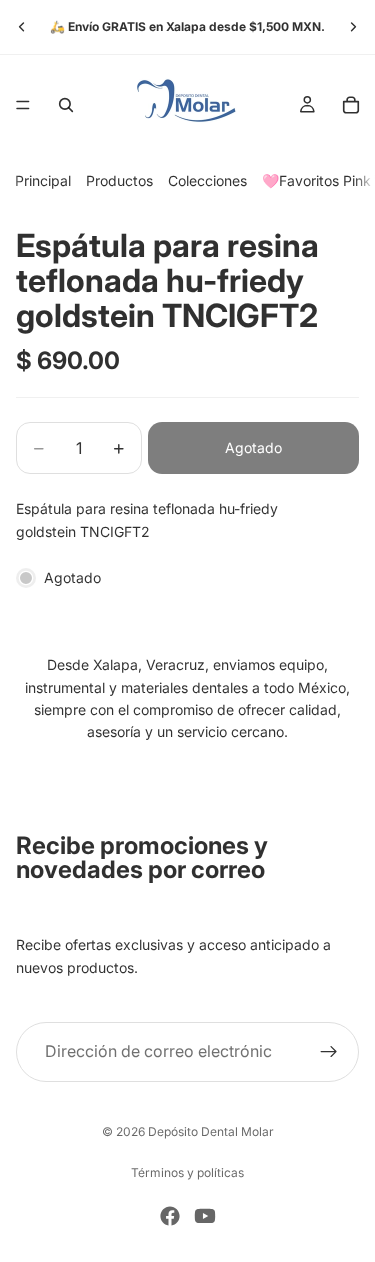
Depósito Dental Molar (211, 1131)
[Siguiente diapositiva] (353, 27)
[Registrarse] (329, 1051)
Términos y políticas (187, 1172)
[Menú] (23, 105)
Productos (119, 180)
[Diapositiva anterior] (22, 27)
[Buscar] (66, 105)
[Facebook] (170, 1216)
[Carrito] (351, 105)
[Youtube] (205, 1216)
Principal (43, 180)
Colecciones (207, 180)
